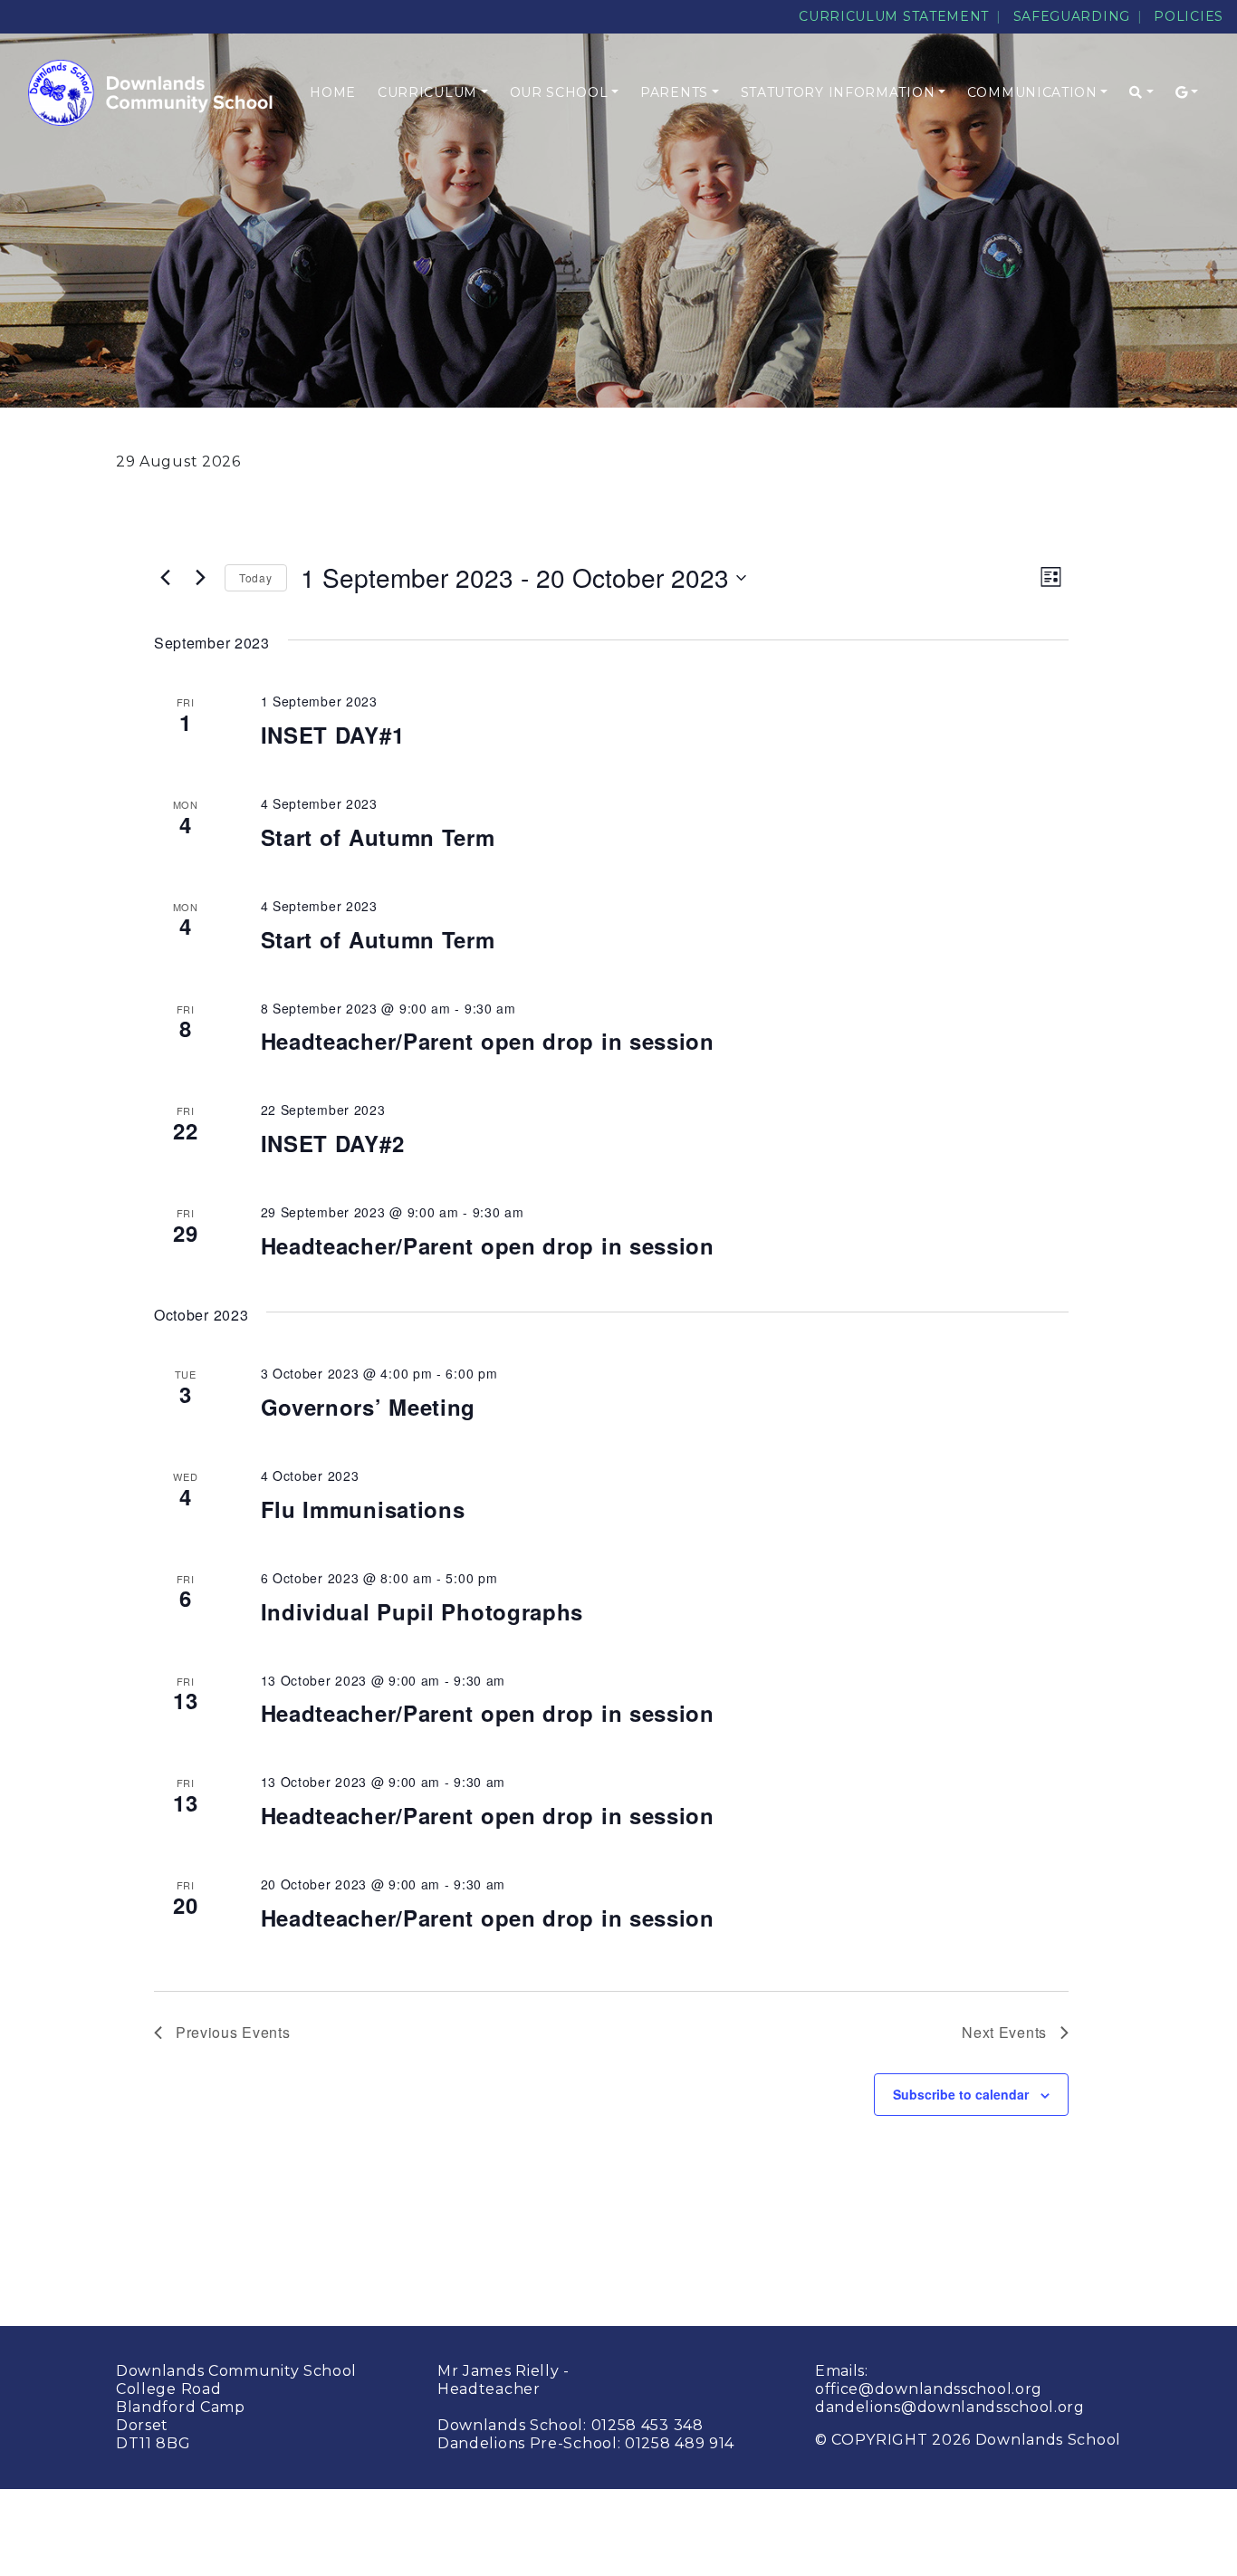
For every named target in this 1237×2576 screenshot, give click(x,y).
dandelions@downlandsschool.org (950, 2407)
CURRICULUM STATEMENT (894, 16)
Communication (1032, 92)
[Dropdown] (1141, 93)
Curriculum (427, 92)
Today (256, 577)
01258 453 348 (647, 2425)
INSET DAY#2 (333, 1143)
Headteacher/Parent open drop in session (488, 1041)
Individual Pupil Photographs (422, 1611)
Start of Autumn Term (378, 837)
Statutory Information (838, 92)
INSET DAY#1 (333, 735)
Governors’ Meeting (369, 1407)
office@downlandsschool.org (929, 2389)
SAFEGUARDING (1072, 16)
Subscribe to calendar (961, 2094)
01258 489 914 (680, 2443)
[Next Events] (200, 578)
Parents (674, 92)
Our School (559, 92)
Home (333, 92)
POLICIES (1189, 16)
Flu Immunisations (363, 1509)
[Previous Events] (165, 578)
